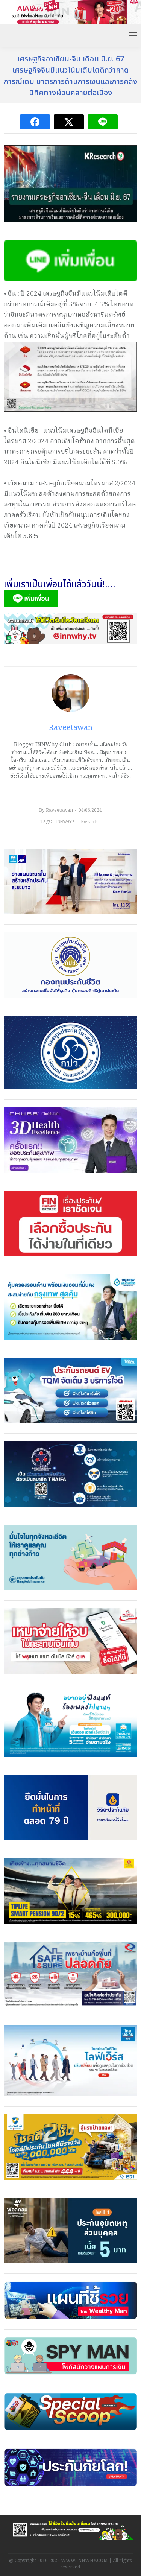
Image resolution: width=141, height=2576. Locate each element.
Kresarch (89, 822)
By (56, 810)
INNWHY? (65, 822)
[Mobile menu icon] (133, 35)
